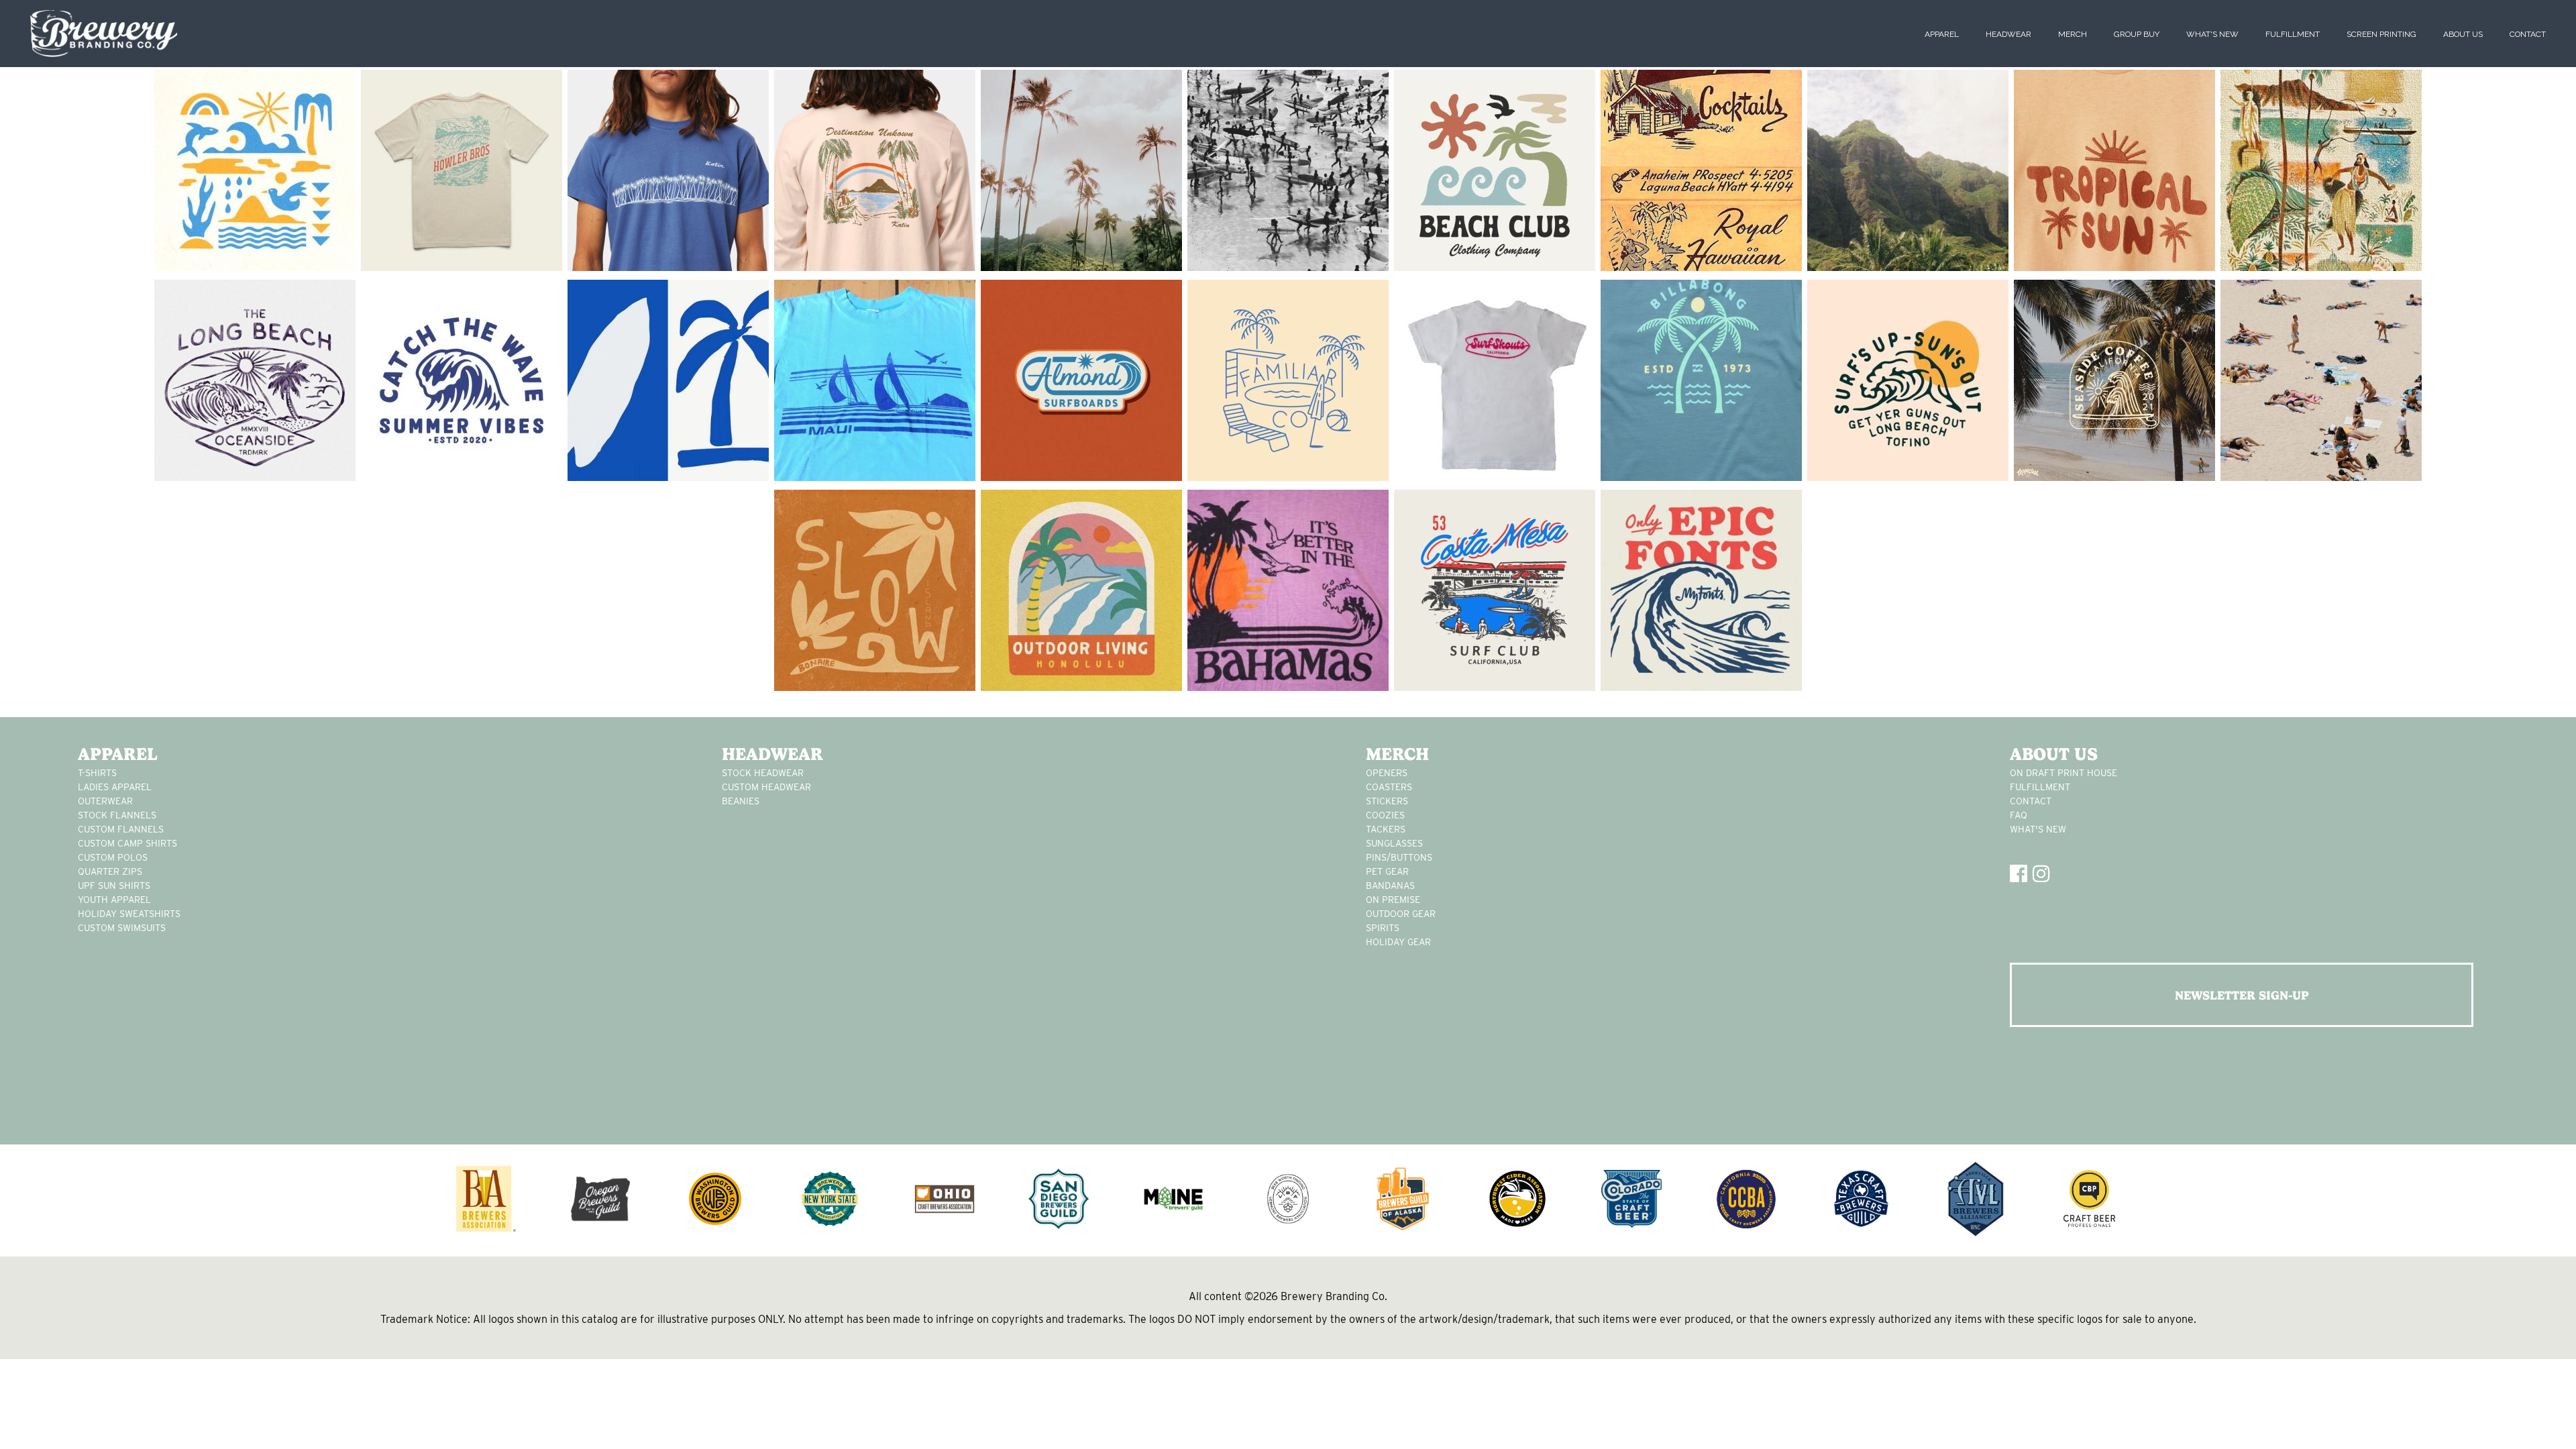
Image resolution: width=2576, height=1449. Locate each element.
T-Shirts (97, 773)
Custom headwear (766, 787)
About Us (2463, 34)
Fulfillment (2293, 34)
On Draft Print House (2063, 773)
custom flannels (121, 829)
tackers (1386, 829)
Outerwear (105, 801)
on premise (1393, 900)
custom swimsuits (122, 928)
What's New (2212, 34)
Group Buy (2137, 34)
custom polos (113, 857)
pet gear (1387, 871)
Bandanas (1390, 885)
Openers (1387, 773)
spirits (1383, 928)
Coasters (1389, 787)
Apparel (1942, 34)
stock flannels (117, 815)
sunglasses (1394, 843)
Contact (2528, 34)
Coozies (1385, 815)
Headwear (2008, 34)
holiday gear (1398, 942)
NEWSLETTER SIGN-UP (2242, 995)
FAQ (2019, 815)
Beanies (741, 801)
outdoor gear (1401, 914)
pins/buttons (1399, 857)
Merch (2073, 34)
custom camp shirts (127, 843)
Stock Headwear (763, 773)
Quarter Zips (110, 871)
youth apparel (114, 900)
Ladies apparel (115, 787)
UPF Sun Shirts (114, 885)
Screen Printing (2381, 34)
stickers (1387, 801)
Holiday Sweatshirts (129, 914)
